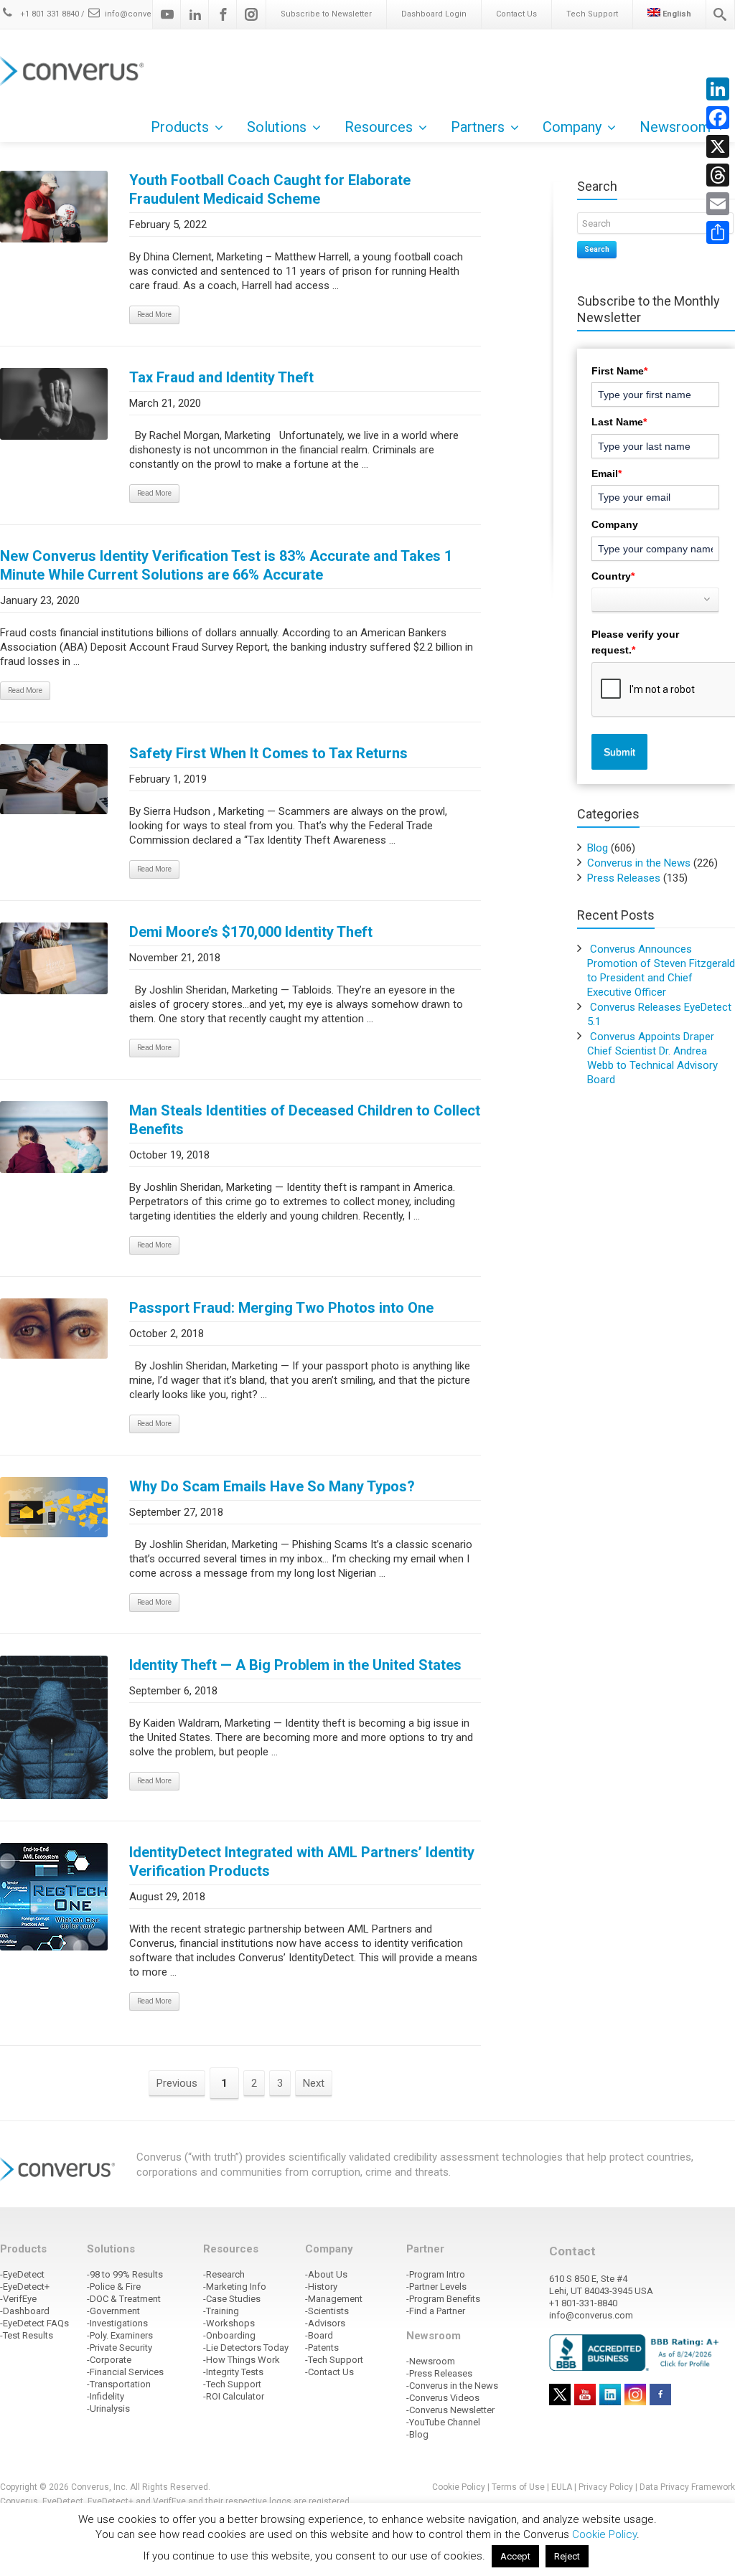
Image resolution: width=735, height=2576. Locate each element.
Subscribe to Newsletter (326, 14)
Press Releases (624, 878)
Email (607, 473)
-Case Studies (232, 2299)
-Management (334, 2299)
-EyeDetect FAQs (34, 2323)
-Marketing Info (235, 2287)
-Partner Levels (436, 2287)
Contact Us (516, 14)
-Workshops (229, 2323)
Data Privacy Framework (687, 2487)
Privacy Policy (606, 2487)
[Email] (718, 204)
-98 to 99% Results (125, 2274)
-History (321, 2287)
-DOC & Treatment (124, 2299)
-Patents (322, 2348)
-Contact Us (329, 2372)
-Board (319, 2335)
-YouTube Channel (443, 2422)
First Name (619, 371)
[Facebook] (223, 14)
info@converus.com (144, 14)
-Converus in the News (452, 2386)
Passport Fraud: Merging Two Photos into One (281, 1308)
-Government (113, 2311)
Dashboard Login (434, 14)
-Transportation (119, 2384)
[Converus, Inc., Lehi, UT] (636, 2352)
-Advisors (325, 2323)
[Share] (718, 232)
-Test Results (27, 2335)
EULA (562, 2487)
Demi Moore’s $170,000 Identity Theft (251, 932)
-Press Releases (439, 2373)
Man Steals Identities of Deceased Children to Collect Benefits (305, 1120)
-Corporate (109, 2360)
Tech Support (592, 14)
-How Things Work (242, 2360)
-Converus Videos (443, 2398)
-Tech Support (232, 2384)
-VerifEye (18, 2299)
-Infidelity (106, 2396)
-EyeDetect (22, 2274)
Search (597, 249)
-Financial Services (125, 2372)
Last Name (619, 422)
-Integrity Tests (233, 2372)
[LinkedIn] (718, 89)
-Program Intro (436, 2274)
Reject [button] (567, 2556)
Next (314, 2083)
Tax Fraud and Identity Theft (221, 377)
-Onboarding (229, 2335)
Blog (598, 848)
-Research (224, 2274)
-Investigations (117, 2323)
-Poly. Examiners (120, 2335)
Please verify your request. (635, 642)
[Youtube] (167, 14)
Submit (619, 752)
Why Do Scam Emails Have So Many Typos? (272, 1486)
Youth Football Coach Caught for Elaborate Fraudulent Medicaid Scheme (270, 189)
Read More (154, 315)
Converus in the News (639, 863)
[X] (718, 146)
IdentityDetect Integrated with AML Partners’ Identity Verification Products (302, 1862)
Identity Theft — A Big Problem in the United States (295, 1665)
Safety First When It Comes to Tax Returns (268, 753)
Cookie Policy (459, 2487)
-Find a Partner (436, 2311)
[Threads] (718, 175)
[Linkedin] (195, 14)
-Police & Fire (114, 2287)
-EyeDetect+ (25, 2287)
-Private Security (120, 2348)
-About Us (326, 2274)
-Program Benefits (443, 2299)
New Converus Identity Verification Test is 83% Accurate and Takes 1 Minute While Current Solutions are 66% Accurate (226, 565)
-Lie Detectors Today (246, 2348)
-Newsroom (431, 2361)
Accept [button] (515, 2556)
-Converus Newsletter (450, 2410)
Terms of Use (518, 2487)
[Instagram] (251, 14)
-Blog (417, 2434)
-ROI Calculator (234, 2396)
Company (615, 524)
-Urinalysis (108, 2408)
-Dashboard (25, 2311)
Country (613, 576)
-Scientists (327, 2311)
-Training (221, 2311)
